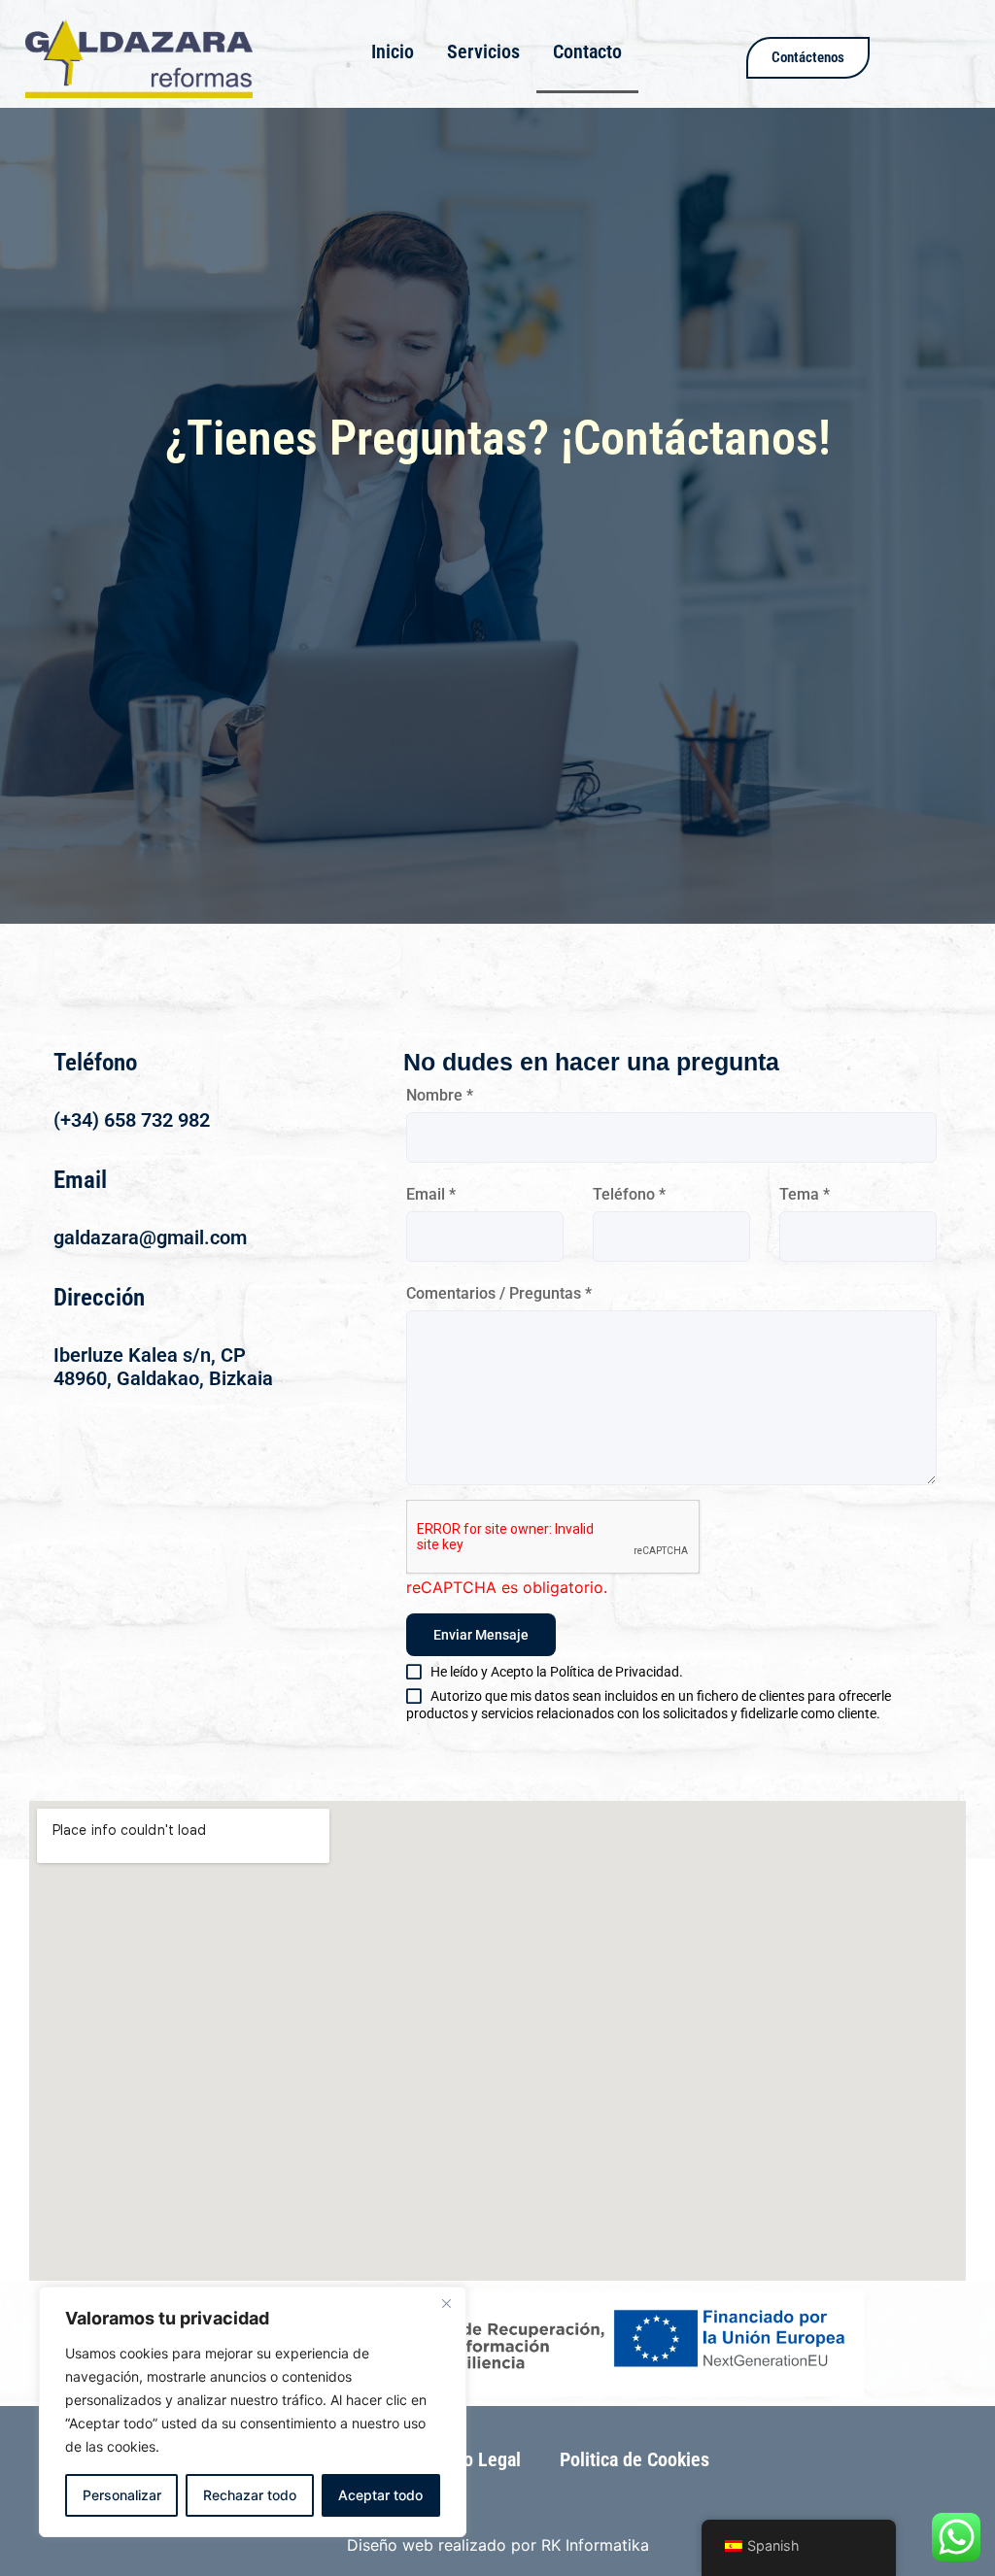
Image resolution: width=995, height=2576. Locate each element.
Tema (805, 1194)
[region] (253, 2412)
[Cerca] (446, 2303)
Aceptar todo (380, 2495)
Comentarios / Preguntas (499, 1293)
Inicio (393, 51)
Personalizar (122, 2495)
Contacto (587, 51)
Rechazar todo (250, 2495)
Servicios (483, 51)
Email (431, 1194)
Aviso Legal (475, 2459)
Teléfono (629, 1194)
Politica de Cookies (635, 2459)
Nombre (440, 1095)
